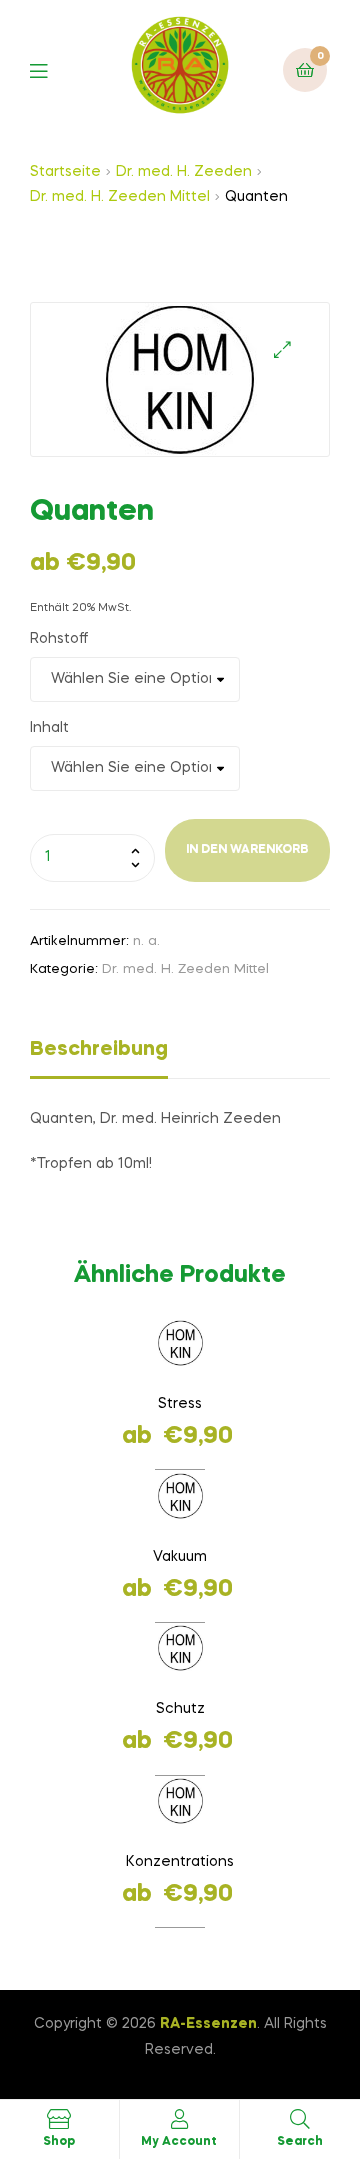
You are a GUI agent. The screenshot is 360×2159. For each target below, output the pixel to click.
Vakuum (180, 1557)
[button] (282, 349)
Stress (180, 1404)
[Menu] (53, 69)
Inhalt (49, 728)
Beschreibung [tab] (99, 1050)
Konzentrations (180, 1862)
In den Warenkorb (247, 850)
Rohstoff (59, 639)
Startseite (65, 172)
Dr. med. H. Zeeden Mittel (120, 197)
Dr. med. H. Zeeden (184, 172)
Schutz (180, 1709)
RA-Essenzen (208, 2024)
